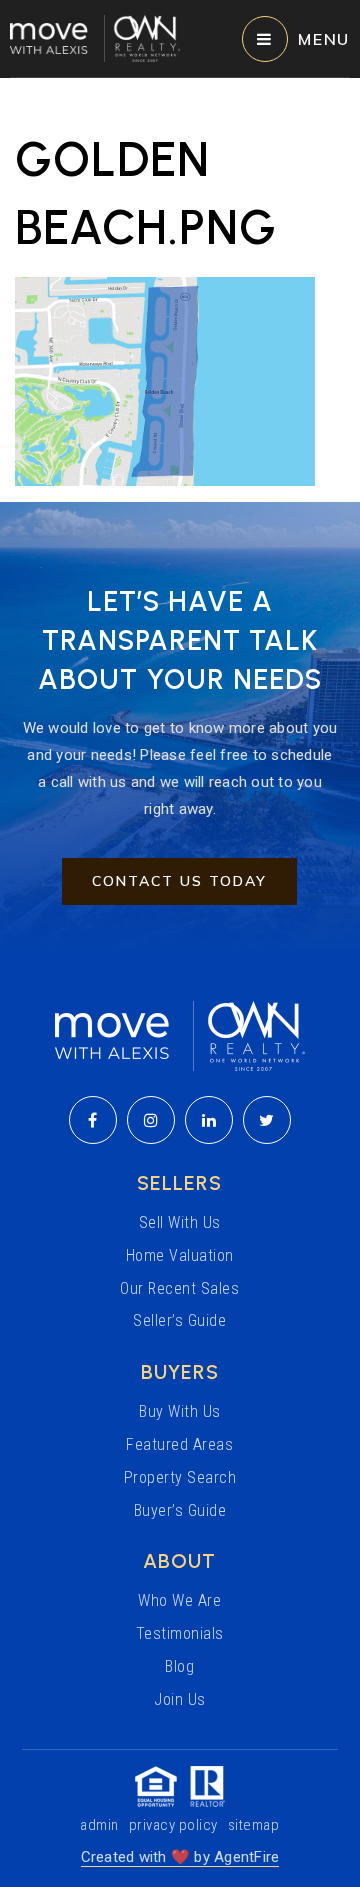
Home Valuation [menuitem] (180, 1255)
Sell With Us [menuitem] (180, 1222)
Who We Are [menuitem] (179, 1600)
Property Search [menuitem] (180, 1477)
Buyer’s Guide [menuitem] (180, 1510)
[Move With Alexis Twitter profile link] (267, 1120)
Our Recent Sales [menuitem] (179, 1288)
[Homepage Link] (95, 37)
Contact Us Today (179, 881)
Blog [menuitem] (179, 1666)
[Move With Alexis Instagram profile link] (151, 1120)
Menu (324, 39)
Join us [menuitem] (180, 1699)
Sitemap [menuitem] (254, 1825)
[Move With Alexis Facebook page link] (93, 1120)
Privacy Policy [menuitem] (173, 1825)
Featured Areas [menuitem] (179, 1444)
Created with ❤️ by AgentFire (180, 1857)
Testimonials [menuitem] (180, 1633)
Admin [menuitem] (99, 1825)
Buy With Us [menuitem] (180, 1411)
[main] (180, 282)
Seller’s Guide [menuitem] (179, 1320)
